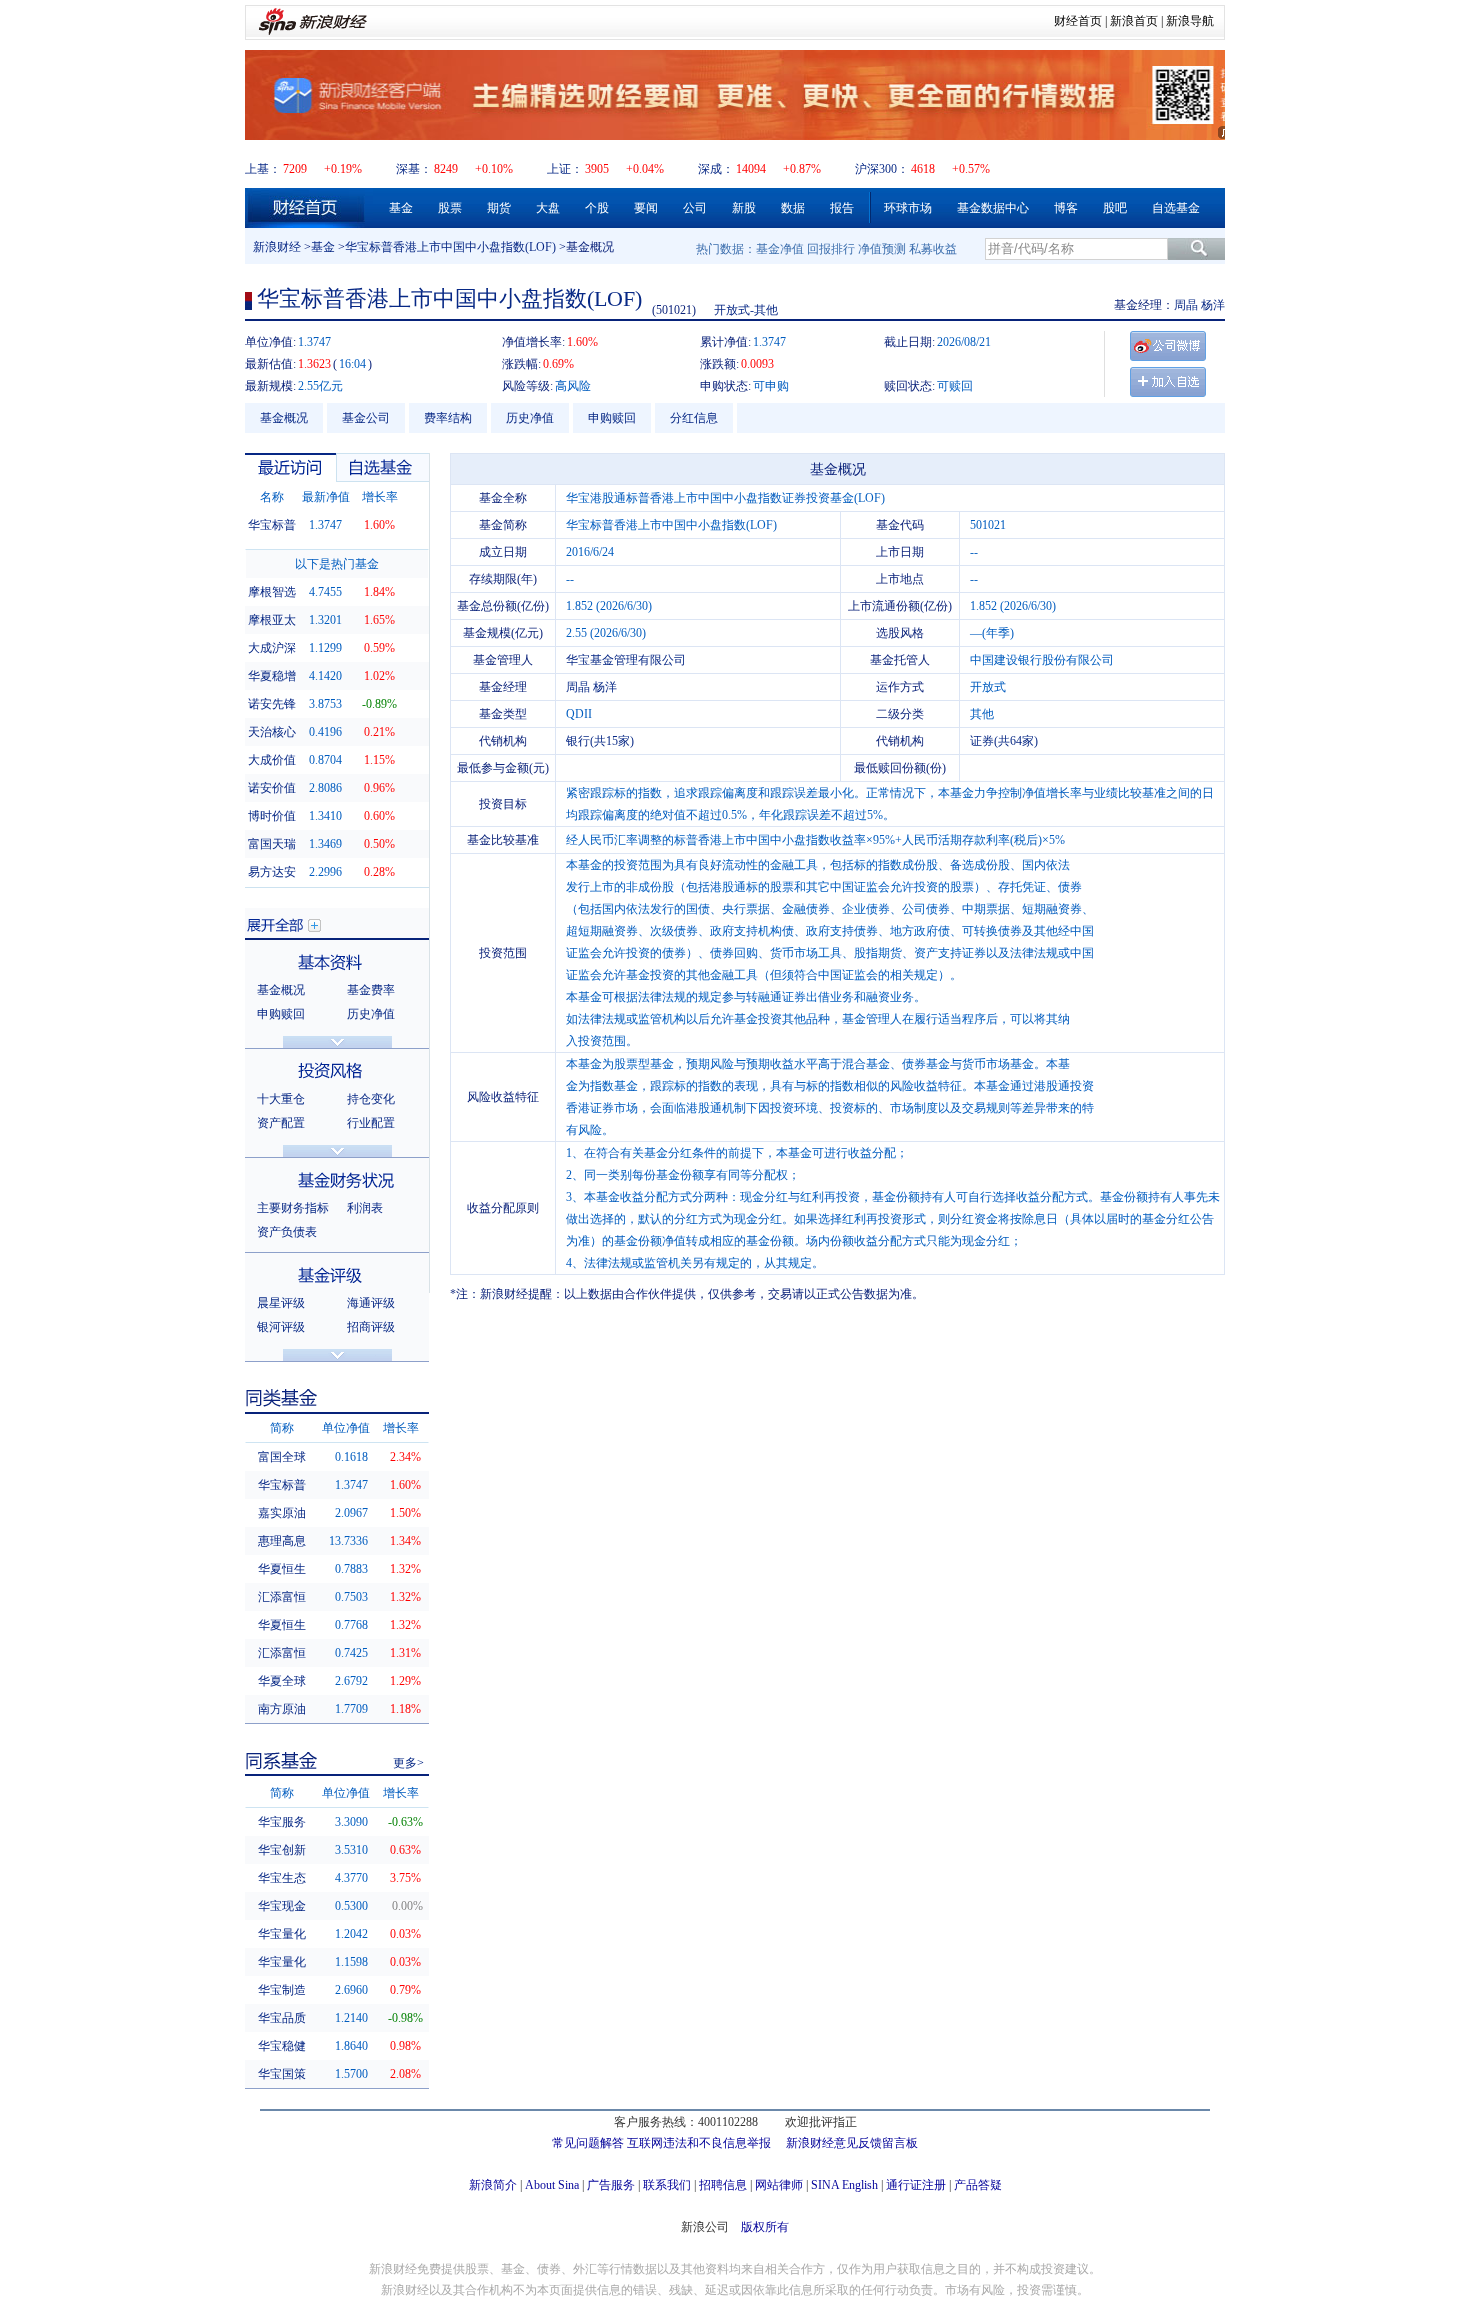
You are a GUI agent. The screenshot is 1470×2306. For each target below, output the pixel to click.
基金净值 (780, 249)
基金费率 (371, 990)
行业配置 (371, 1123)
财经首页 (1078, 21)
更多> (408, 1763)
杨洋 (1213, 305)
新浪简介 (493, 2185)
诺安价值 (272, 788)
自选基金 (1176, 208)
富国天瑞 (272, 844)
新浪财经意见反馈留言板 (852, 2143)
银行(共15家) (600, 741)
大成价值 (272, 760)
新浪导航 (1190, 21)
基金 (401, 208)
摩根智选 (272, 592)
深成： (716, 169)
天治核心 (272, 732)
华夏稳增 (272, 676)
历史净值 (530, 418)
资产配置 (281, 1123)
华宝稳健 (282, 2046)
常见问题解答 (588, 2143)
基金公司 (366, 418)
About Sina (552, 2185)
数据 (793, 208)
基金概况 (284, 418)
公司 (695, 208)
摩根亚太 (272, 620)
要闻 (646, 208)
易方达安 (272, 872)
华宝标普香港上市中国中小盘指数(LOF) (450, 247)
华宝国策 (282, 2074)
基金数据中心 (993, 208)
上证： (565, 169)
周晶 (1186, 305)
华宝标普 (272, 525)
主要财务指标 (293, 1208)
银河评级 (281, 1327)
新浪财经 (277, 247)
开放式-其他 (746, 310)
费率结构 (448, 418)
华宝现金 (282, 1906)
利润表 (365, 1208)
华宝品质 (282, 2018)
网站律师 (779, 2185)
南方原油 (282, 1709)
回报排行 (831, 249)
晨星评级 (281, 1303)
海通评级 (371, 1303)
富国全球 (282, 1457)
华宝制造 (282, 1990)
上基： (263, 169)
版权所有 (765, 2227)
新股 (744, 208)
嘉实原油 (282, 1513)
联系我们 (667, 2185)
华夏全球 (282, 1681)
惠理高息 (282, 1541)
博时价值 (272, 816)
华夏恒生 (282, 1569)
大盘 (548, 208)
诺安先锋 (272, 704)
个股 (597, 208)
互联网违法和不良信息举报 (699, 2143)
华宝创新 (282, 1850)
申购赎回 (612, 418)
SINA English (844, 2185)
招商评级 (371, 1327)
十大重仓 (281, 1099)
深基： (414, 169)
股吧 (1115, 208)
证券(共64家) (1004, 741)
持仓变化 (371, 1099)
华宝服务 (282, 1822)
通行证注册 (916, 2185)
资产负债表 (287, 1232)
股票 (450, 208)
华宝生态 (282, 1878)
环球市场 (908, 208)
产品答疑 (978, 2185)
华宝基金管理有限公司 (626, 660)
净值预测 (882, 249)
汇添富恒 (282, 1597)
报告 (842, 208)
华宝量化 (282, 1934)
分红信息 (694, 418)
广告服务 (611, 2185)
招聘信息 (723, 2185)
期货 (499, 208)
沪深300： (882, 169)
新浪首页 (1134, 21)
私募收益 (933, 249)
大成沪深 (272, 648)
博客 (1066, 208)
